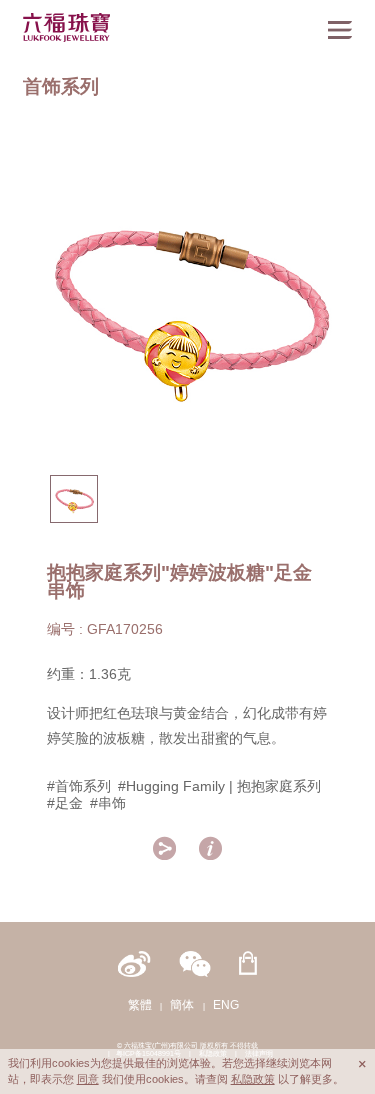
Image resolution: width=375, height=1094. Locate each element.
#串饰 (108, 803)
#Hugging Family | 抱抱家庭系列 (219, 786)
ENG (226, 1004)
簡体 (182, 1004)
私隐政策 (253, 1079)
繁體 (140, 1004)
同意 (88, 1079)
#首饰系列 (79, 786)
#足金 (65, 803)
